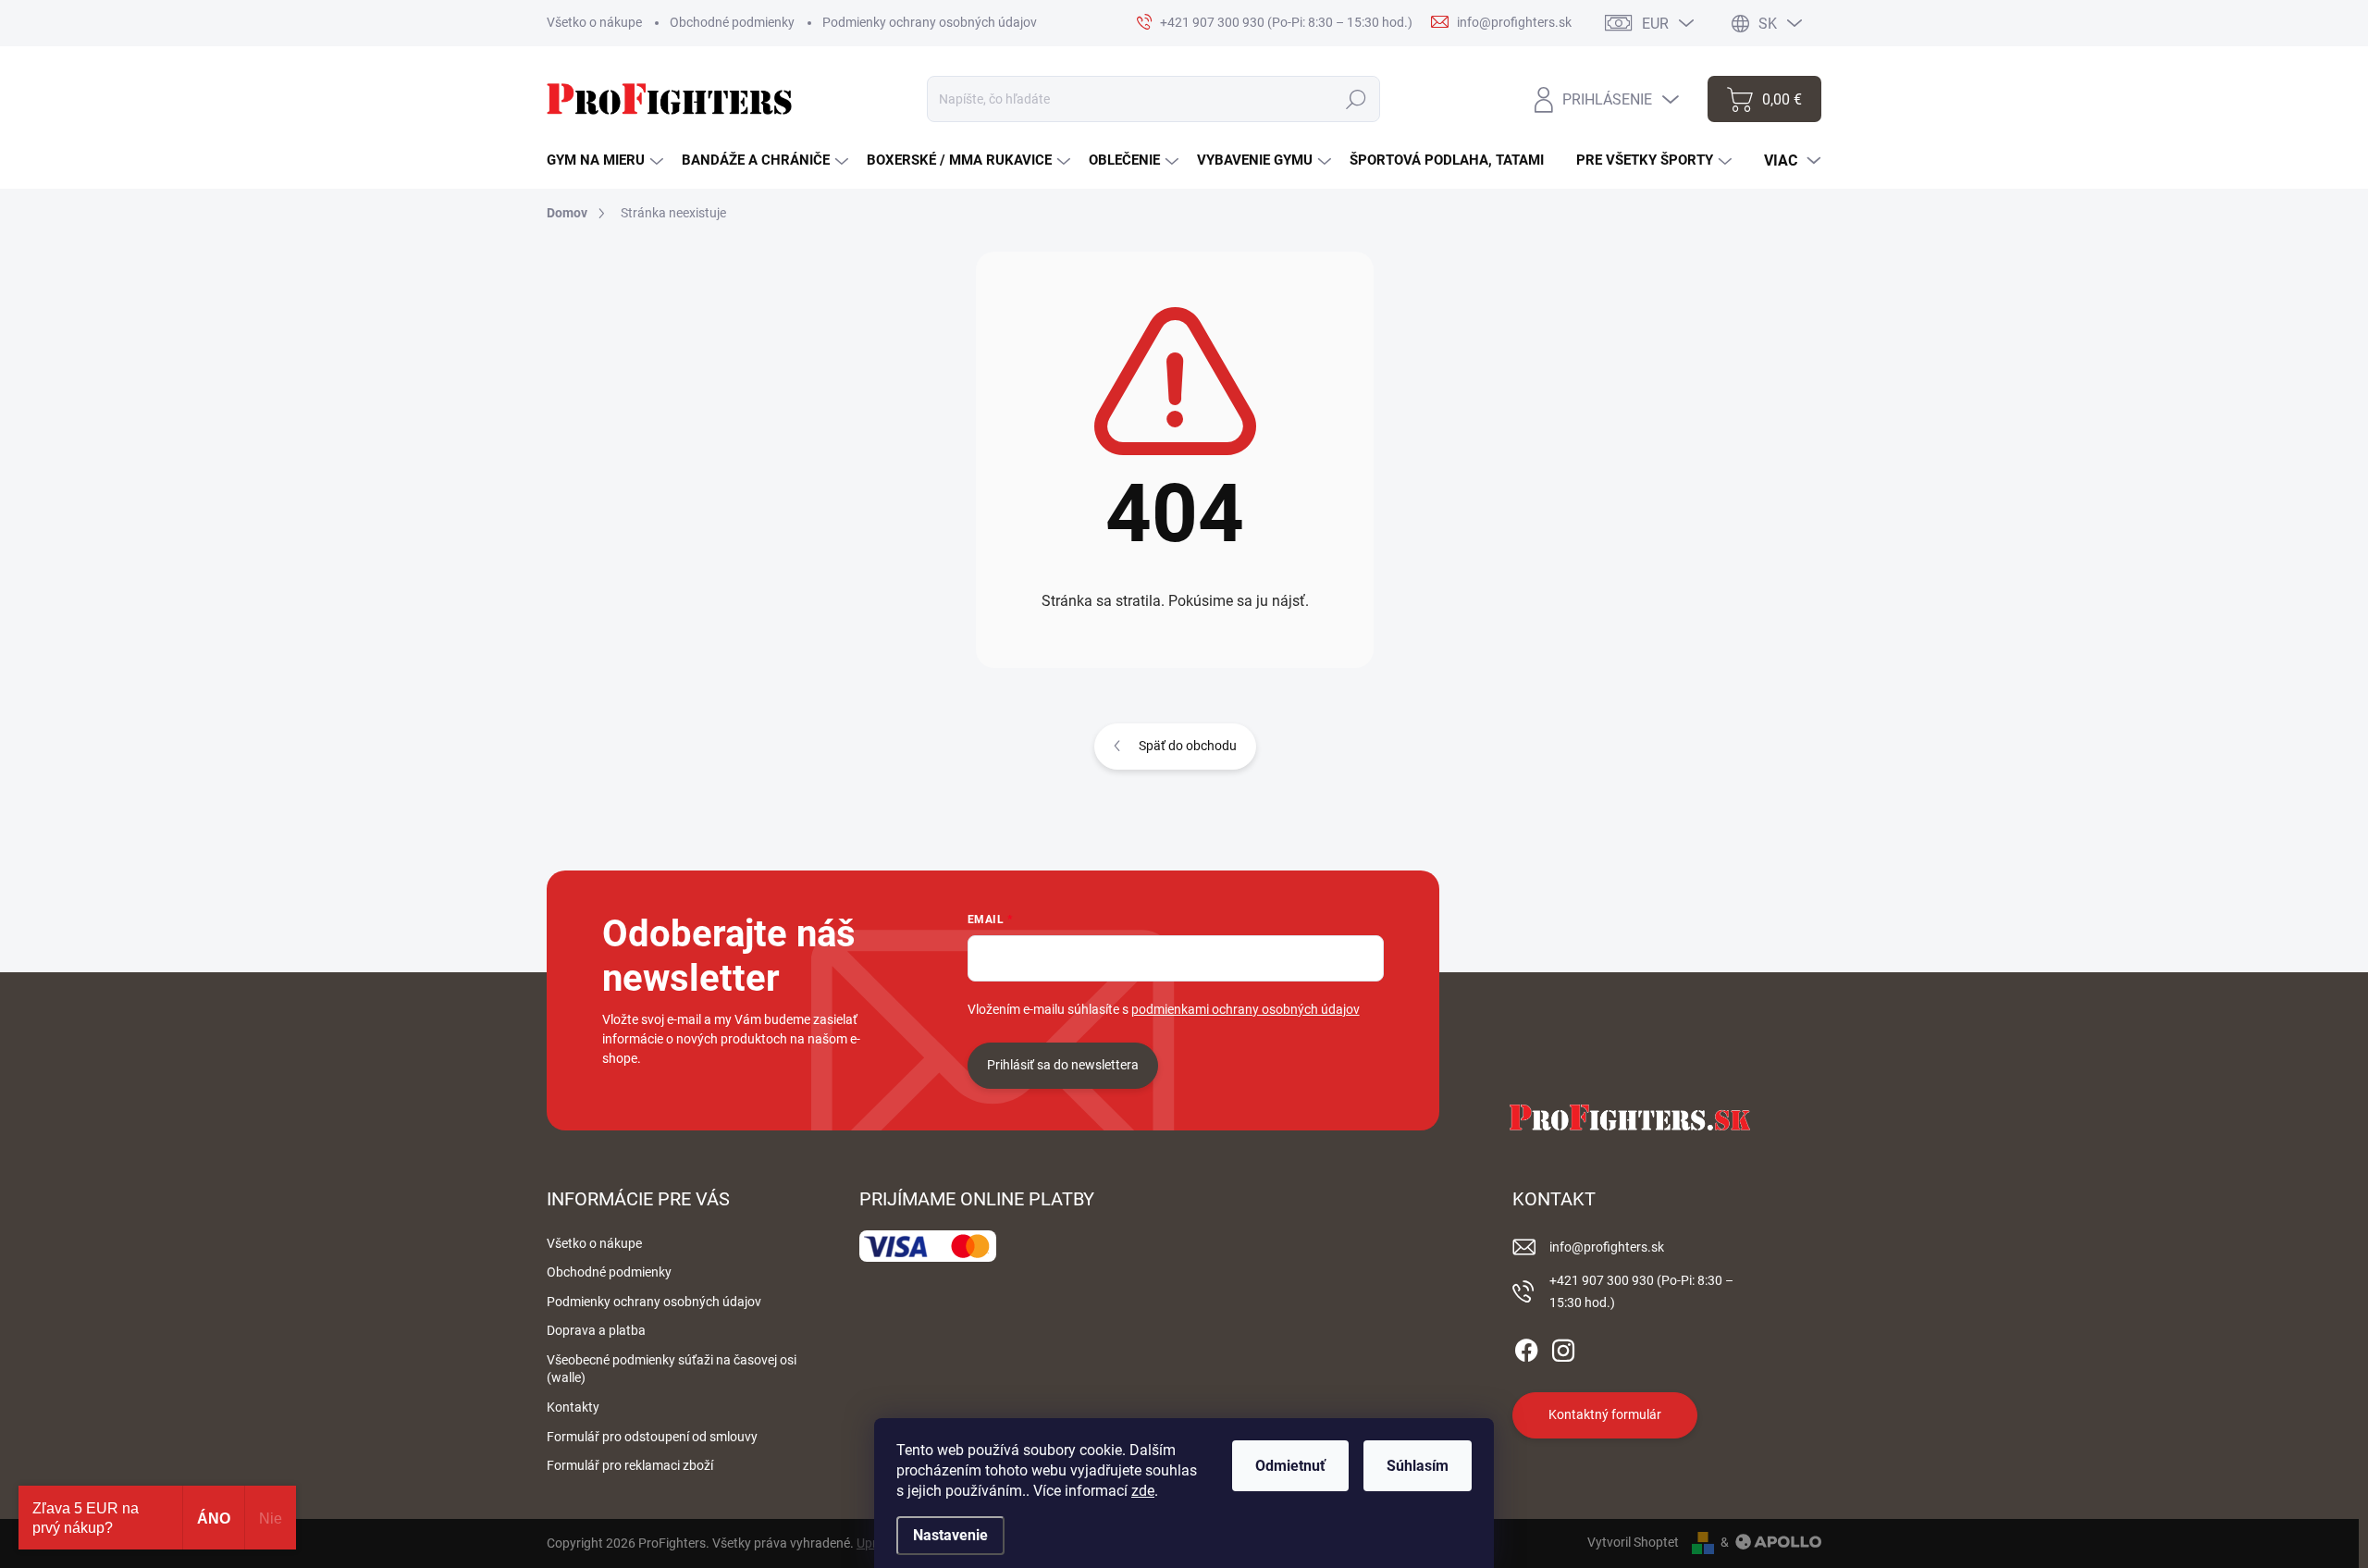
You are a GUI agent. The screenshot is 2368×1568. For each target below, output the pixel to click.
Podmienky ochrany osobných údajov (930, 22)
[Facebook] (1526, 1347)
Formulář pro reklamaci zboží (630, 1465)
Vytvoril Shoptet (1633, 1542)
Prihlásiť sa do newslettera (1063, 1065)
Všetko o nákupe (594, 22)
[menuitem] (605, 161)
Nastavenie (950, 1535)
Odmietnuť (1290, 1466)
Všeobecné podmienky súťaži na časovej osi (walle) (672, 1369)
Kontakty (573, 1407)
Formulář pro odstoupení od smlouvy (652, 1437)
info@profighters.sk (1607, 1247)
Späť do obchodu (1188, 746)
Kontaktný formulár (1605, 1414)
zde (1143, 1491)
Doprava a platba (596, 1330)
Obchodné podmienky (732, 22)
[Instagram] (1563, 1347)
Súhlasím (1418, 1466)
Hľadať (1357, 99)
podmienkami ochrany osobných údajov (1246, 1009)
